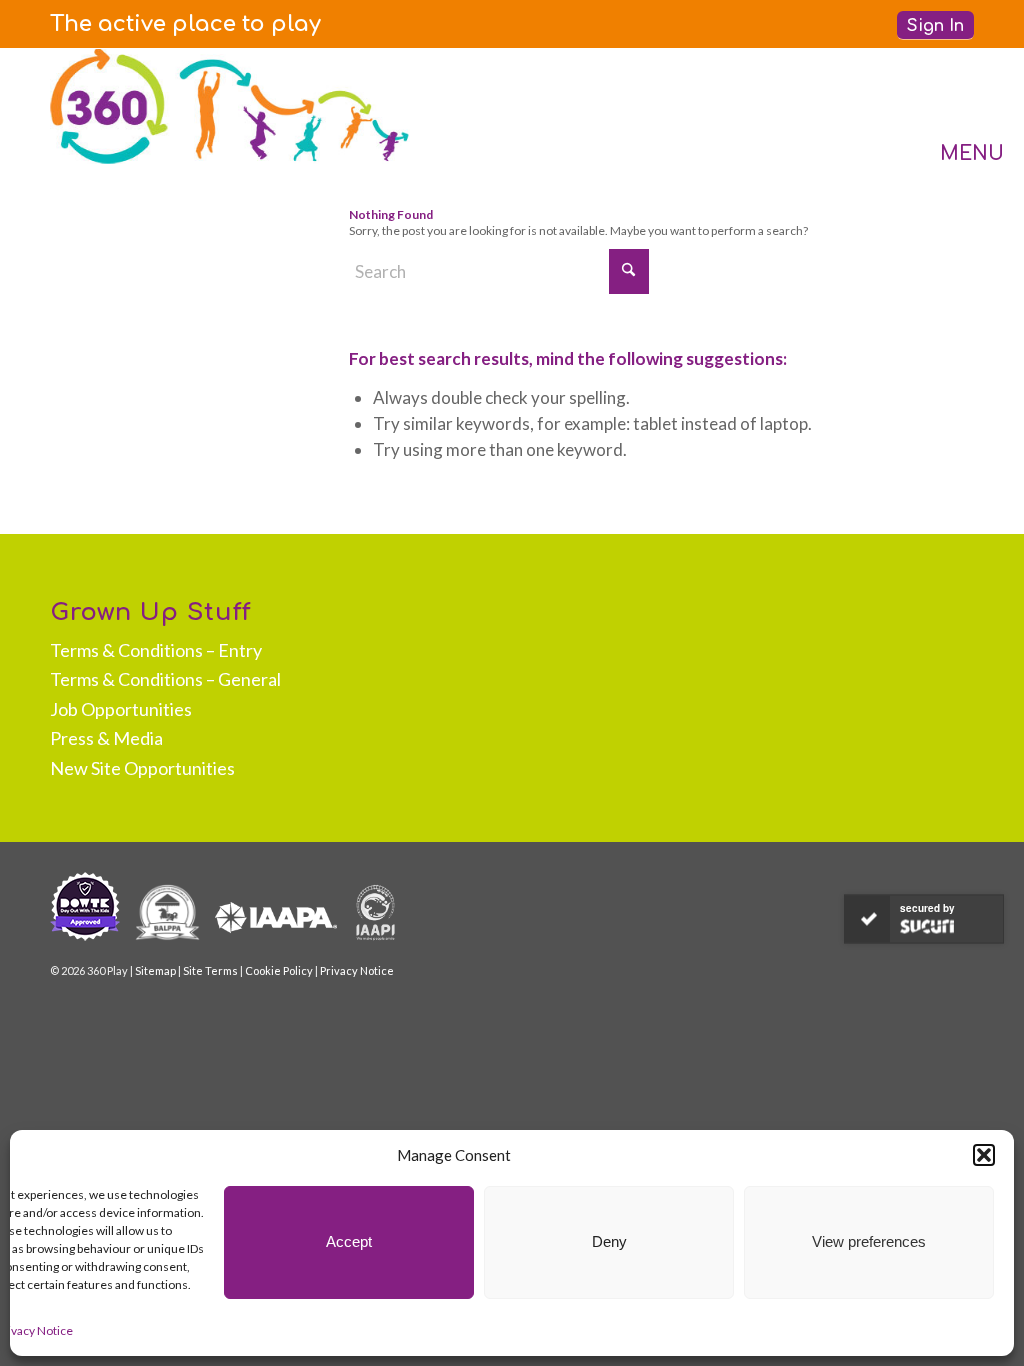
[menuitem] (185, 24)
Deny (609, 1241)
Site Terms (210, 970)
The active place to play (185, 24)
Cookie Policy (279, 970)
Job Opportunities (121, 709)
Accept (349, 1241)
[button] (984, 1155)
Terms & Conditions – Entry (156, 650)
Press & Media (106, 738)
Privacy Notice (357, 970)
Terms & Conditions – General (165, 679)
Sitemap (155, 970)
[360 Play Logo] (230, 106)
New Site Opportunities (142, 768)
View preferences (869, 1241)
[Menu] (952, 106)
